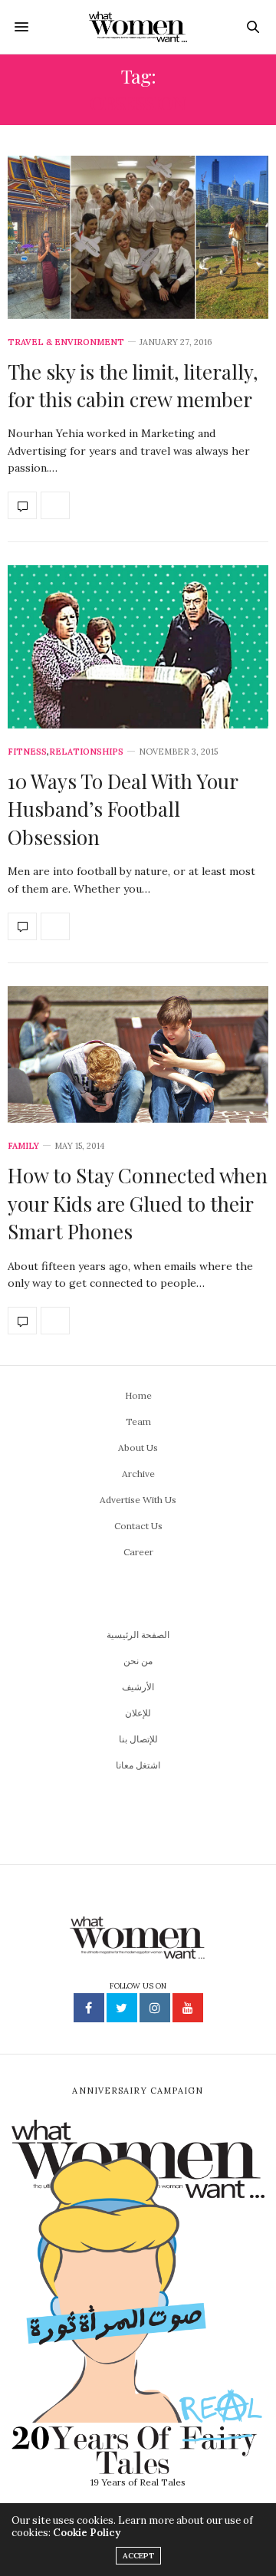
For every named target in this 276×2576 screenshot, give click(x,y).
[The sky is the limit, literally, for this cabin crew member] (138, 237)
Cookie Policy (87, 2533)
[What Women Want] (138, 27)
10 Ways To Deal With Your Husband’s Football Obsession (123, 809)
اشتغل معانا (138, 1765)
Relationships (86, 752)
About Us (138, 1448)
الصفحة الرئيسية (138, 1635)
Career (138, 1552)
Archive (138, 1474)
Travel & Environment (66, 342)
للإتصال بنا (138, 1739)
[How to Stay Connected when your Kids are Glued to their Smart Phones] (138, 1055)
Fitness (27, 752)
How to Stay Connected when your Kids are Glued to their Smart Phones (138, 1203)
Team (138, 1421)
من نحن (138, 1661)
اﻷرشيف (138, 1687)
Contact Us (138, 1526)
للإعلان (138, 1713)
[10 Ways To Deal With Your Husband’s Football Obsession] (138, 647)
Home (138, 1395)
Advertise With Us (138, 1500)
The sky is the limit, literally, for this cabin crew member (133, 385)
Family (23, 1146)
